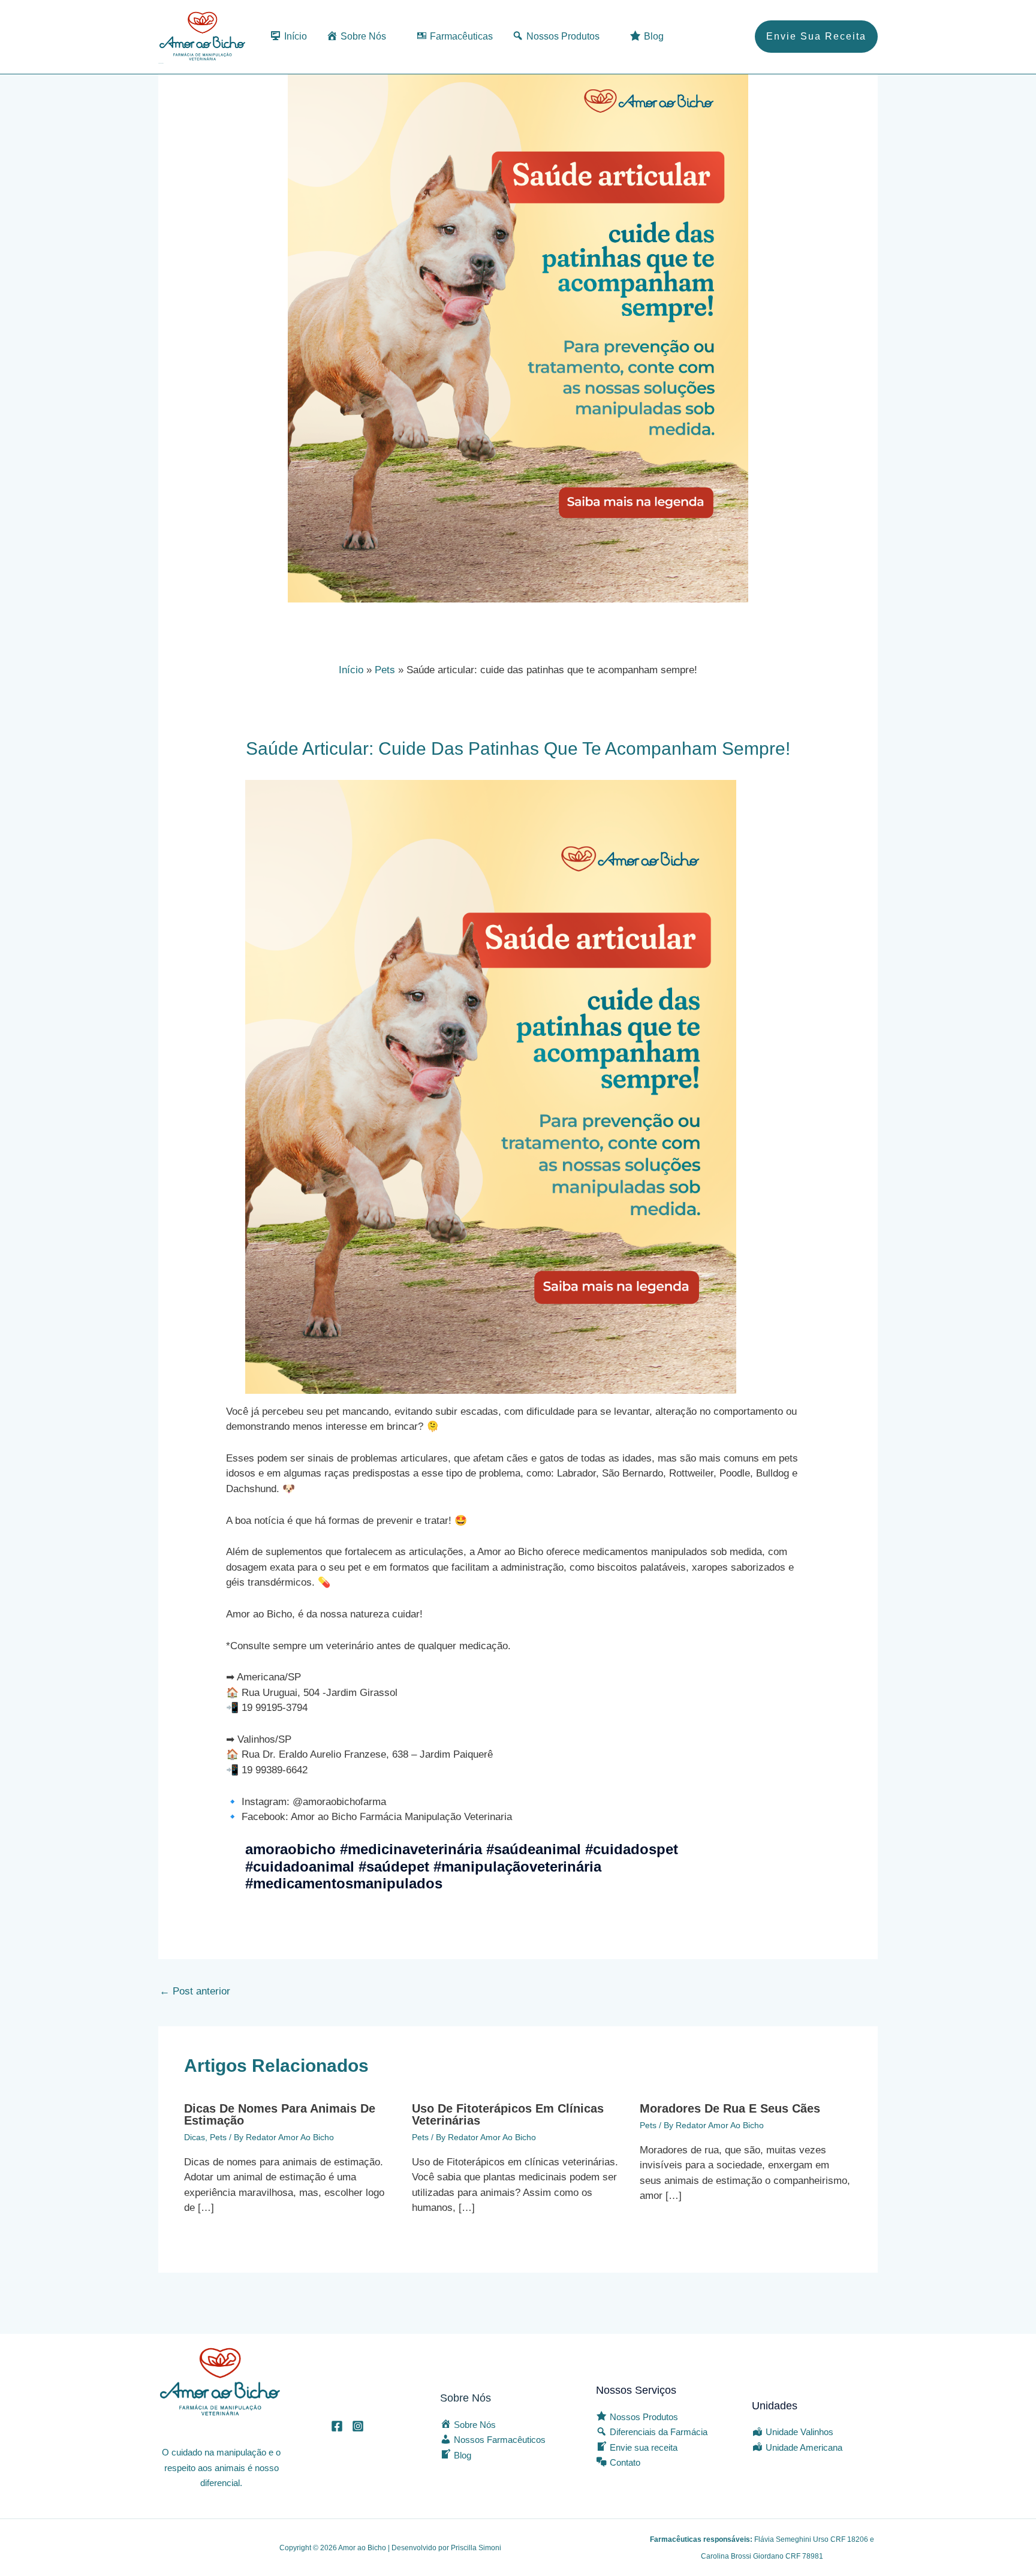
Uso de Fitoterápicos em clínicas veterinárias (508, 2114)
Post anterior (195, 1991)
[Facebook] (337, 2426)
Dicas (195, 2137)
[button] (816, 37)
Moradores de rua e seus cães (730, 2108)
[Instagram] (358, 2426)
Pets (218, 2137)
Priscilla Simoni (476, 2548)
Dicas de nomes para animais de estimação (280, 2114)
